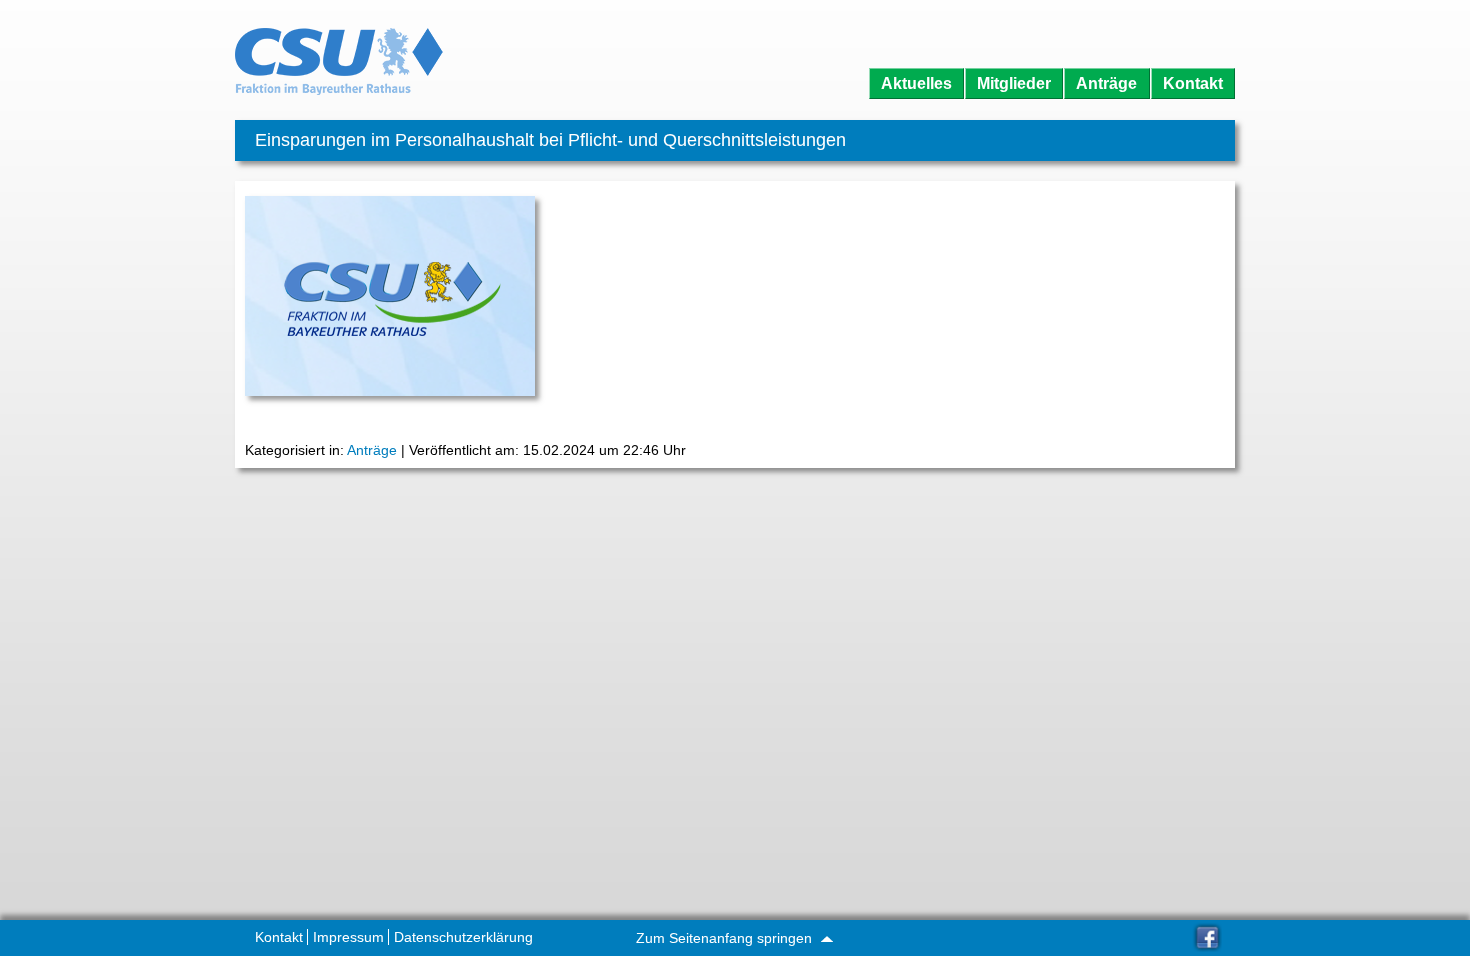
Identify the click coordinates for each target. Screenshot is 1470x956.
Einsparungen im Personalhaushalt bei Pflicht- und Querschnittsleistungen (550, 140)
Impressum (348, 937)
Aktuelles (916, 83)
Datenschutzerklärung (463, 937)
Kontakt (1193, 83)
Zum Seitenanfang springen (726, 938)
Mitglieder (1014, 83)
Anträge (1106, 83)
